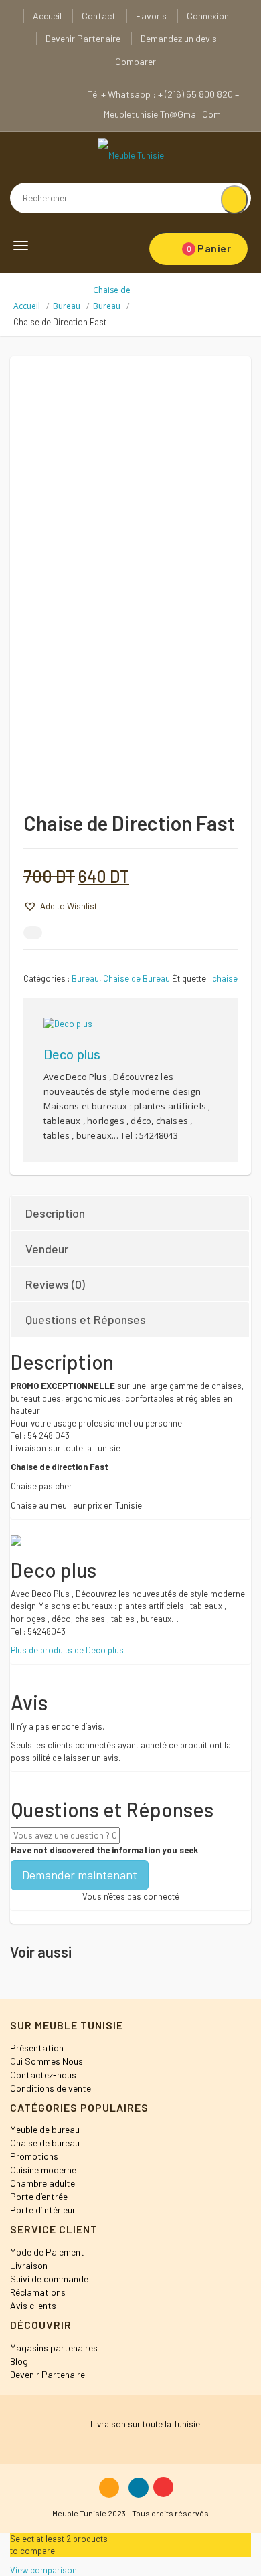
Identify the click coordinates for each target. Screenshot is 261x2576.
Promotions (34, 2156)
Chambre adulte (42, 2183)
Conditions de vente (51, 2088)
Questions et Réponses (86, 1319)
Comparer (136, 61)
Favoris (151, 16)
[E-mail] (33, 933)
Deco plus (72, 1054)
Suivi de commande (49, 2279)
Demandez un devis (179, 38)
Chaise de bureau (45, 2143)
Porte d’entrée (39, 2196)
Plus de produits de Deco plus (67, 1650)
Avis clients (33, 2305)
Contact (99, 16)
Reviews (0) (55, 1284)
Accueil (47, 16)
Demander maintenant (80, 1875)
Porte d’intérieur (43, 2210)
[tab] (130, 1213)
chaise (225, 978)
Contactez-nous (43, 2075)
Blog (19, 2361)
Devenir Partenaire (83, 38)
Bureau (67, 306)
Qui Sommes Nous (47, 2061)
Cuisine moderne (43, 2170)
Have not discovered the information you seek (104, 1850)
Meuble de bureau (45, 2129)
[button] (60, 906)
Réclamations (38, 2292)
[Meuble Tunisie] (131, 155)
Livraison (29, 2265)
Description (55, 1213)
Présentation (37, 2048)
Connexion (208, 16)
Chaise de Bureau (137, 978)
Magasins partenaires (54, 2348)
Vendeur (47, 1249)
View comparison (43, 2570)
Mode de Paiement (47, 2252)
